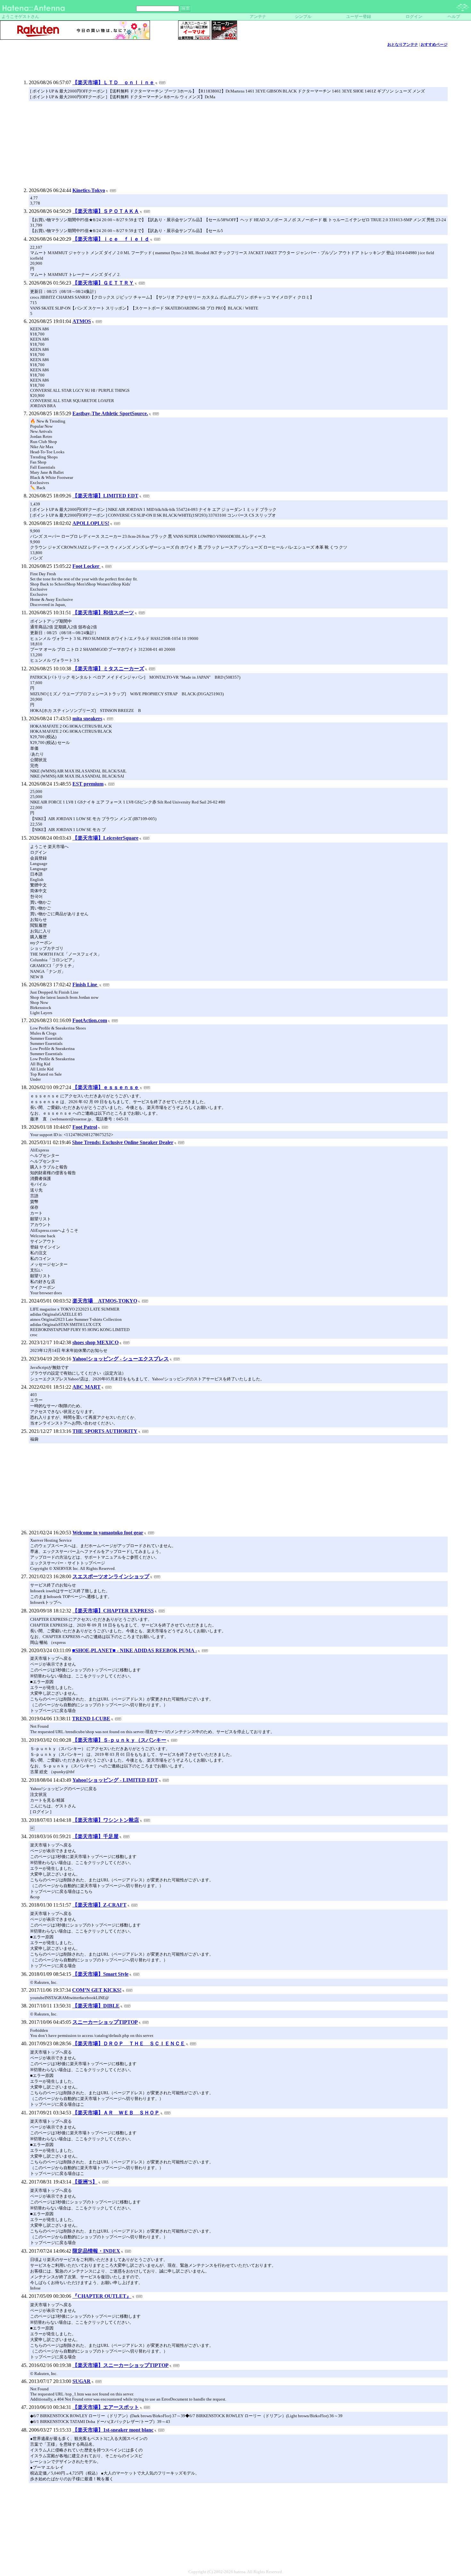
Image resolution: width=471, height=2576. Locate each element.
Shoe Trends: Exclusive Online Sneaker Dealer (123, 1142)
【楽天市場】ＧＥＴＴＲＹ (103, 283)
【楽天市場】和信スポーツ (103, 613)
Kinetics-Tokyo (89, 190)
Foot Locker (87, 566)
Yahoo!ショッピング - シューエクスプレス (121, 1359)
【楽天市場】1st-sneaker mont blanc (113, 2430)
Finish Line (85, 985)
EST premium (88, 784)
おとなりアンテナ (403, 44)
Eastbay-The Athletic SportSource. (110, 413)
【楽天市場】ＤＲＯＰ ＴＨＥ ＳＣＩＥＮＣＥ (129, 2043)
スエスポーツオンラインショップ (111, 1576)
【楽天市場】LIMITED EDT (105, 496)
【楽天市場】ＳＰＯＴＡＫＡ (106, 211)
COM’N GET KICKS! (97, 1990)
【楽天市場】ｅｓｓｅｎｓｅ (106, 1087)
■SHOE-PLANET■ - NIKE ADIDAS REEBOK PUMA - (135, 1650)
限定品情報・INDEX (96, 2251)
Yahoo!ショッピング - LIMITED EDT (115, 1780)
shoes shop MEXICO (95, 1342)
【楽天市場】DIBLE (96, 2006)
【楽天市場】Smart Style (100, 1974)
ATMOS (82, 321)
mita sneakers (87, 719)
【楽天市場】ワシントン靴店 (106, 1820)
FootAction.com (90, 1020)
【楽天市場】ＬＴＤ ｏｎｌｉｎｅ (113, 82)
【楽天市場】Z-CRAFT (99, 1905)
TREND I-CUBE (91, 1719)
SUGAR (82, 2381)
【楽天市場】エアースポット (106, 2407)
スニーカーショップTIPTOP (105, 2022)
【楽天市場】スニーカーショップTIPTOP (120, 2365)
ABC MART (87, 1387)
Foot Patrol (85, 1127)
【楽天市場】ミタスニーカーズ (108, 669)
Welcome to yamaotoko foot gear (108, 1533)
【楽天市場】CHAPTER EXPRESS (113, 1611)
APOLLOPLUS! (91, 523)
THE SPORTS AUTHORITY (105, 1431)
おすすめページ (434, 44)
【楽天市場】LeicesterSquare (105, 838)
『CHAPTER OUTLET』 (102, 2296)
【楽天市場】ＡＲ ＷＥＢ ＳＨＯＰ (116, 2113)
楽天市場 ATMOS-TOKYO (105, 1301)
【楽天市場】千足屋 (95, 1836)
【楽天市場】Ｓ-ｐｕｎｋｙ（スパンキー (119, 1740)
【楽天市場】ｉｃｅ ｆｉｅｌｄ (111, 239)
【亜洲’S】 (85, 2182)
